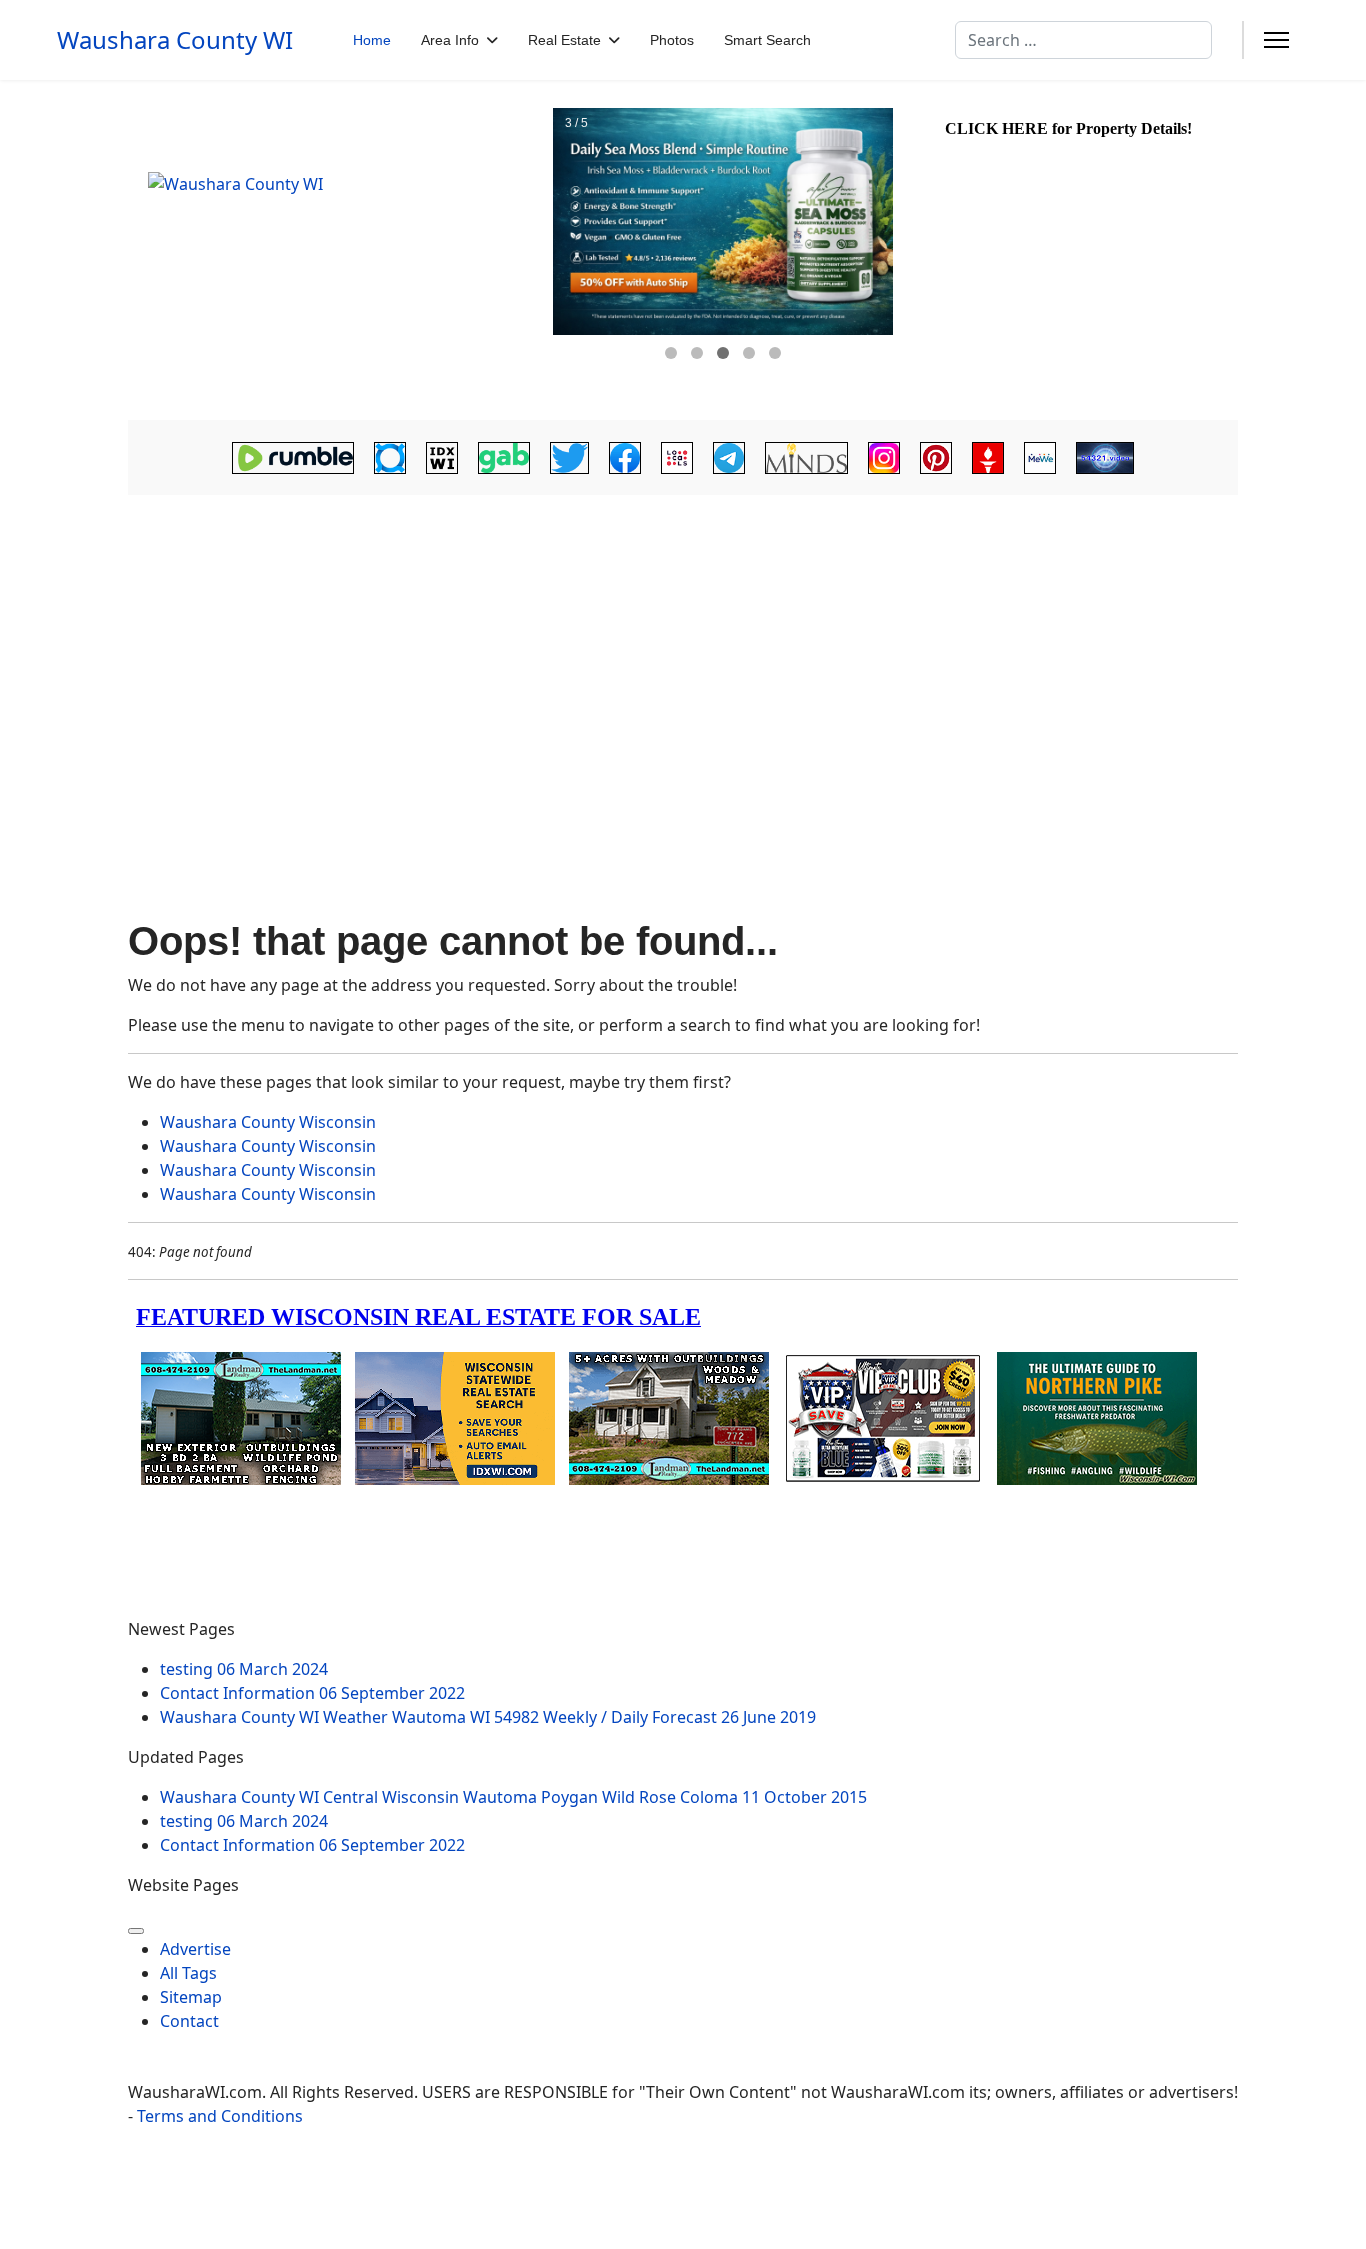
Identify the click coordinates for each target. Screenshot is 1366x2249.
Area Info (450, 40)
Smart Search (767, 40)
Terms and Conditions (220, 2116)
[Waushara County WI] (338, 250)
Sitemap (191, 1997)
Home (372, 40)
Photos (672, 40)
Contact (189, 2021)
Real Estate (564, 40)
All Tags (188, 1973)
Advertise (195, 1949)
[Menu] (1276, 40)
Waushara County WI (175, 40)
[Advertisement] (683, 667)
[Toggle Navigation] (136, 1931)
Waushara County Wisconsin (268, 1122)
